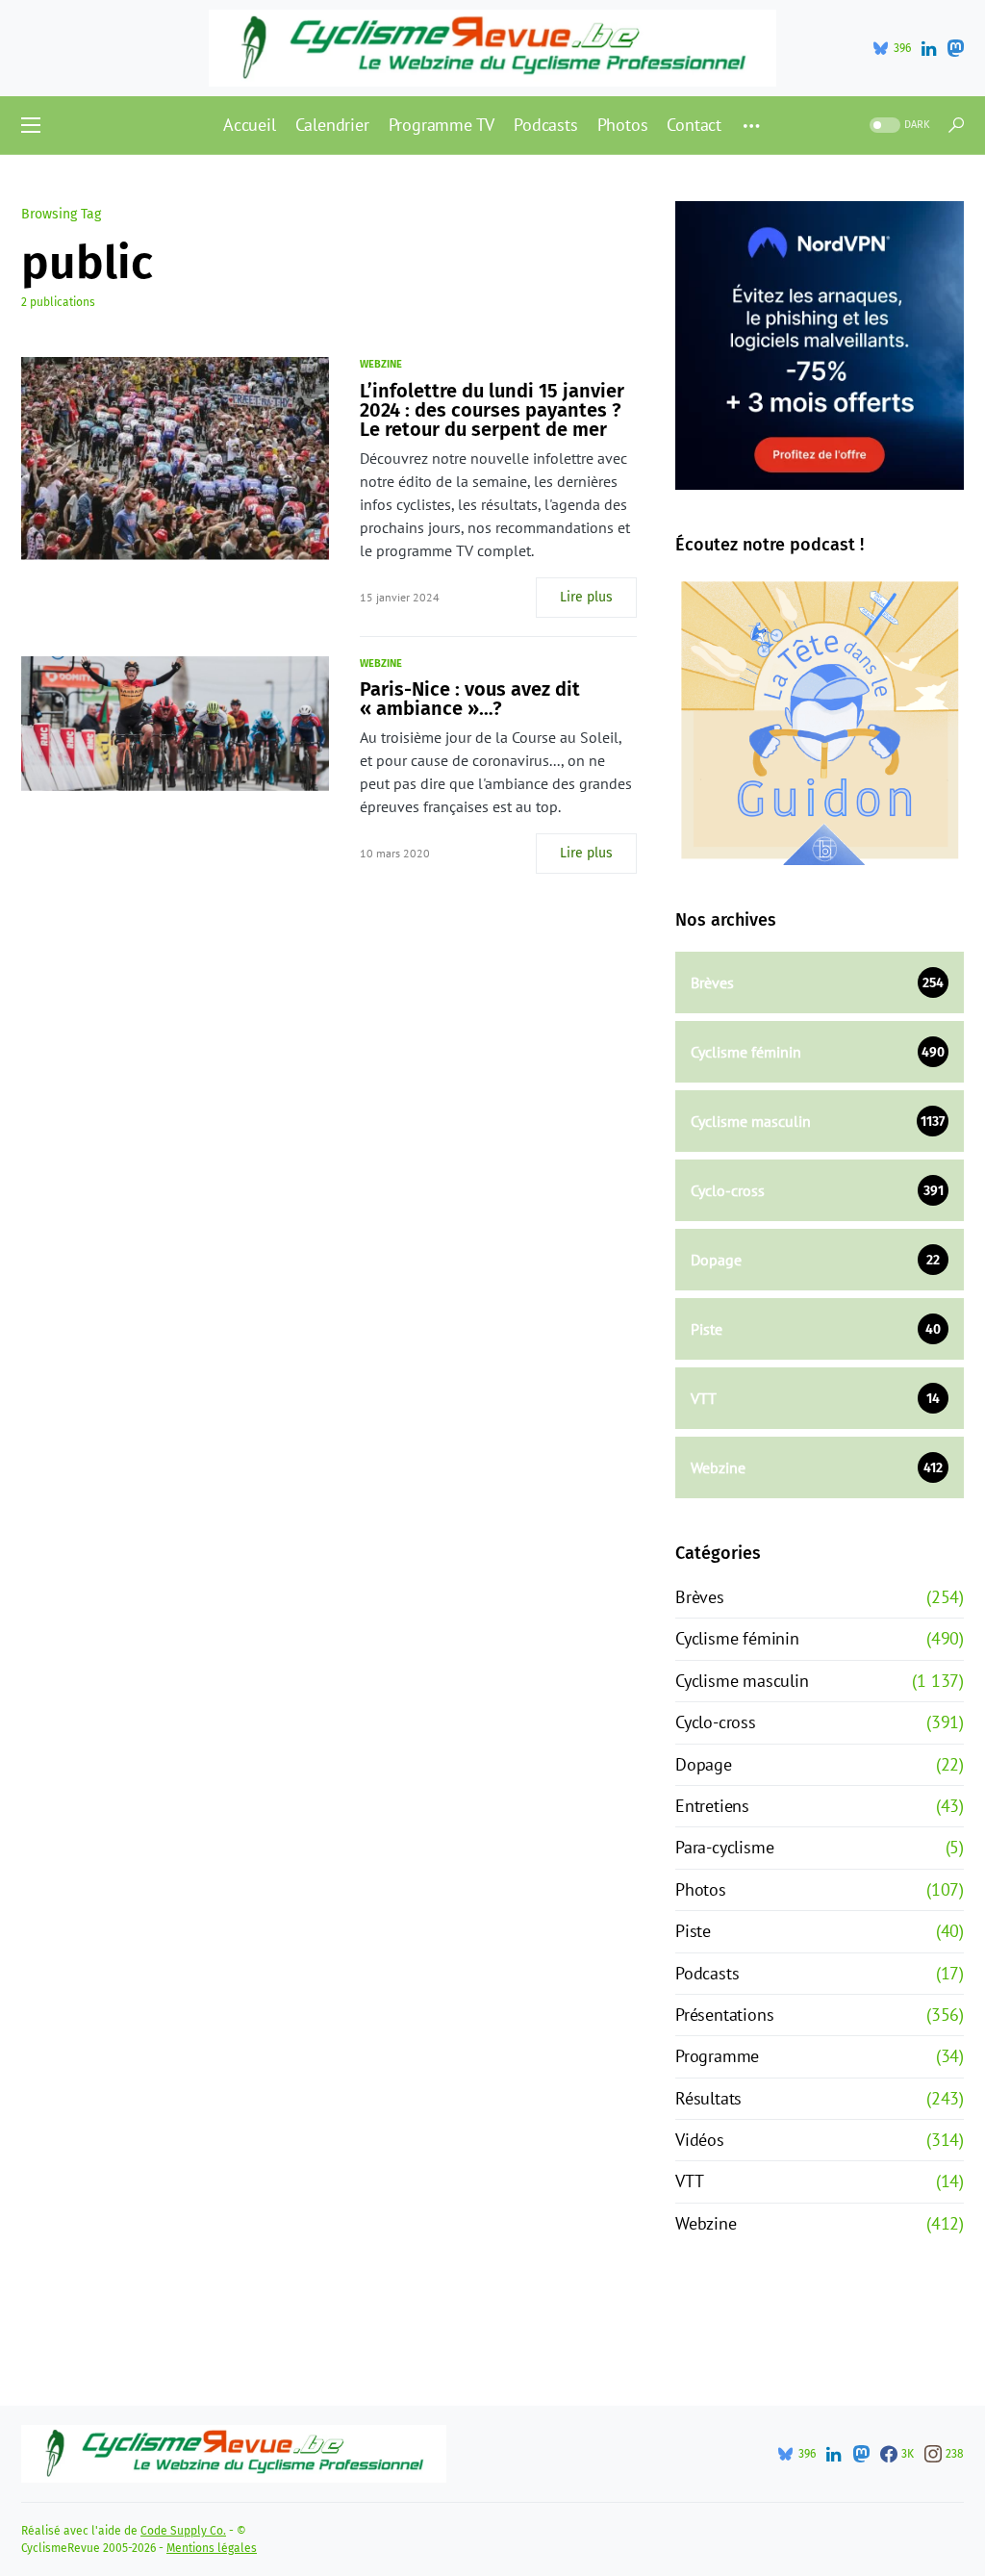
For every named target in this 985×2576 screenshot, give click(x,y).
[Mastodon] (955, 48)
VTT (689, 2181)
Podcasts (707, 1973)
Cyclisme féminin (737, 1638)
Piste (693, 1931)
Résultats (708, 2098)
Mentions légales (212, 2548)
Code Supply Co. (183, 2531)
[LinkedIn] (929, 48)
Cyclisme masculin (742, 1681)
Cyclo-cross (716, 1722)
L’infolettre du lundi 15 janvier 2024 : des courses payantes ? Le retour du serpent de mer (492, 410)
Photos (701, 1889)
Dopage (704, 1764)
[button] (31, 125)
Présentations (724, 2015)
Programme (717, 2056)
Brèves (700, 1597)
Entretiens (712, 1806)
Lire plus (586, 597)
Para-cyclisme (724, 1847)
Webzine (381, 364)
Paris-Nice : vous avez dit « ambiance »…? (470, 699)
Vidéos (700, 2140)
